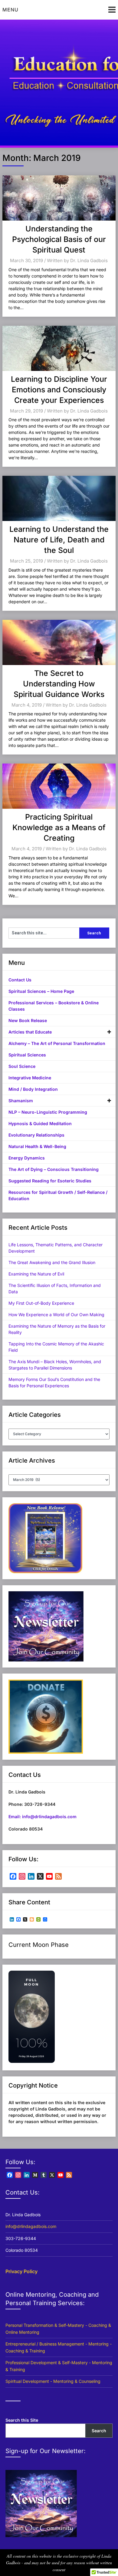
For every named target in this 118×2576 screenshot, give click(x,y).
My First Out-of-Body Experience (41, 1303)
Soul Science (22, 1066)
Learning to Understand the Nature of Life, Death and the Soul (59, 540)
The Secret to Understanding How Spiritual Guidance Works (59, 684)
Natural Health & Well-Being (37, 1146)
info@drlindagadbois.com (31, 2226)
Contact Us (20, 980)
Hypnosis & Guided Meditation (40, 1123)
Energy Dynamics (27, 1158)
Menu (10, 10)
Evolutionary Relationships (36, 1135)
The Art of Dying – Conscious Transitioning (54, 1169)
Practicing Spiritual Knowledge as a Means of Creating (59, 827)
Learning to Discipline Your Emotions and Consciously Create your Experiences (59, 390)
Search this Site (22, 2420)
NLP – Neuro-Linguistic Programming (48, 1112)
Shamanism (21, 1101)
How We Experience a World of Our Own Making (56, 1315)
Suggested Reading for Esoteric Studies (50, 1181)
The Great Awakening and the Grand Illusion (52, 1262)
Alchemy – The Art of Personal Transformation (57, 1043)
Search (99, 2431)
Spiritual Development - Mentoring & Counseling (53, 2381)
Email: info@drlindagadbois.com (43, 1817)
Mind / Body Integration (33, 1089)
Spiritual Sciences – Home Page (41, 991)
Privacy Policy (21, 2271)
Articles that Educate (30, 1032)
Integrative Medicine (30, 1078)
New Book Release (28, 1020)
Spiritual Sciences (27, 1055)
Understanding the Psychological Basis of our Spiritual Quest (59, 239)
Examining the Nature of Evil (36, 1274)
